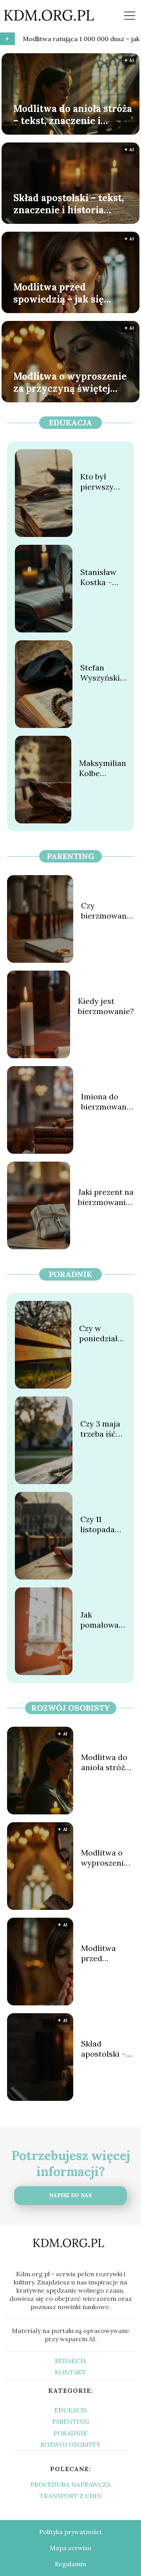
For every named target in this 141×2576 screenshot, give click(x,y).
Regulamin (70, 2564)
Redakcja (70, 2361)
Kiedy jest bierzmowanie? (106, 1006)
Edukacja (70, 422)
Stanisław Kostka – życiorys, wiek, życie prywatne (100, 577)
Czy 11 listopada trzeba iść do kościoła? (103, 1524)
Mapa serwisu (70, 2548)
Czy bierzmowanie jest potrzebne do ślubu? (107, 911)
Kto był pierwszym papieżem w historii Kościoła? (102, 482)
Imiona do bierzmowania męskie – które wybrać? (108, 1102)
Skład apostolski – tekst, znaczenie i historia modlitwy (69, 204)
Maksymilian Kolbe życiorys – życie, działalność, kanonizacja (103, 768)
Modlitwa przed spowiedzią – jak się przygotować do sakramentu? (59, 293)
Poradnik (70, 1274)
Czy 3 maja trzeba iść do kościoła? (103, 1429)
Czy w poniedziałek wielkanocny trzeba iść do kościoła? (103, 1333)
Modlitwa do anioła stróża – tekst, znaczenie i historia (73, 114)
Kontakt (70, 2372)
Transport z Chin (71, 2496)
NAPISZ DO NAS (70, 2195)
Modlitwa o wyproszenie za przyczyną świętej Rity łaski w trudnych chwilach (70, 382)
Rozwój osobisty (71, 1708)
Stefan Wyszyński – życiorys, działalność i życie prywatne (103, 673)
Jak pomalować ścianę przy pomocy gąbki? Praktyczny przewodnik (102, 1620)
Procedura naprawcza (70, 2484)
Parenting (71, 856)
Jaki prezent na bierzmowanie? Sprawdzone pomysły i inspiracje (106, 1197)
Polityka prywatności (70, 2532)
